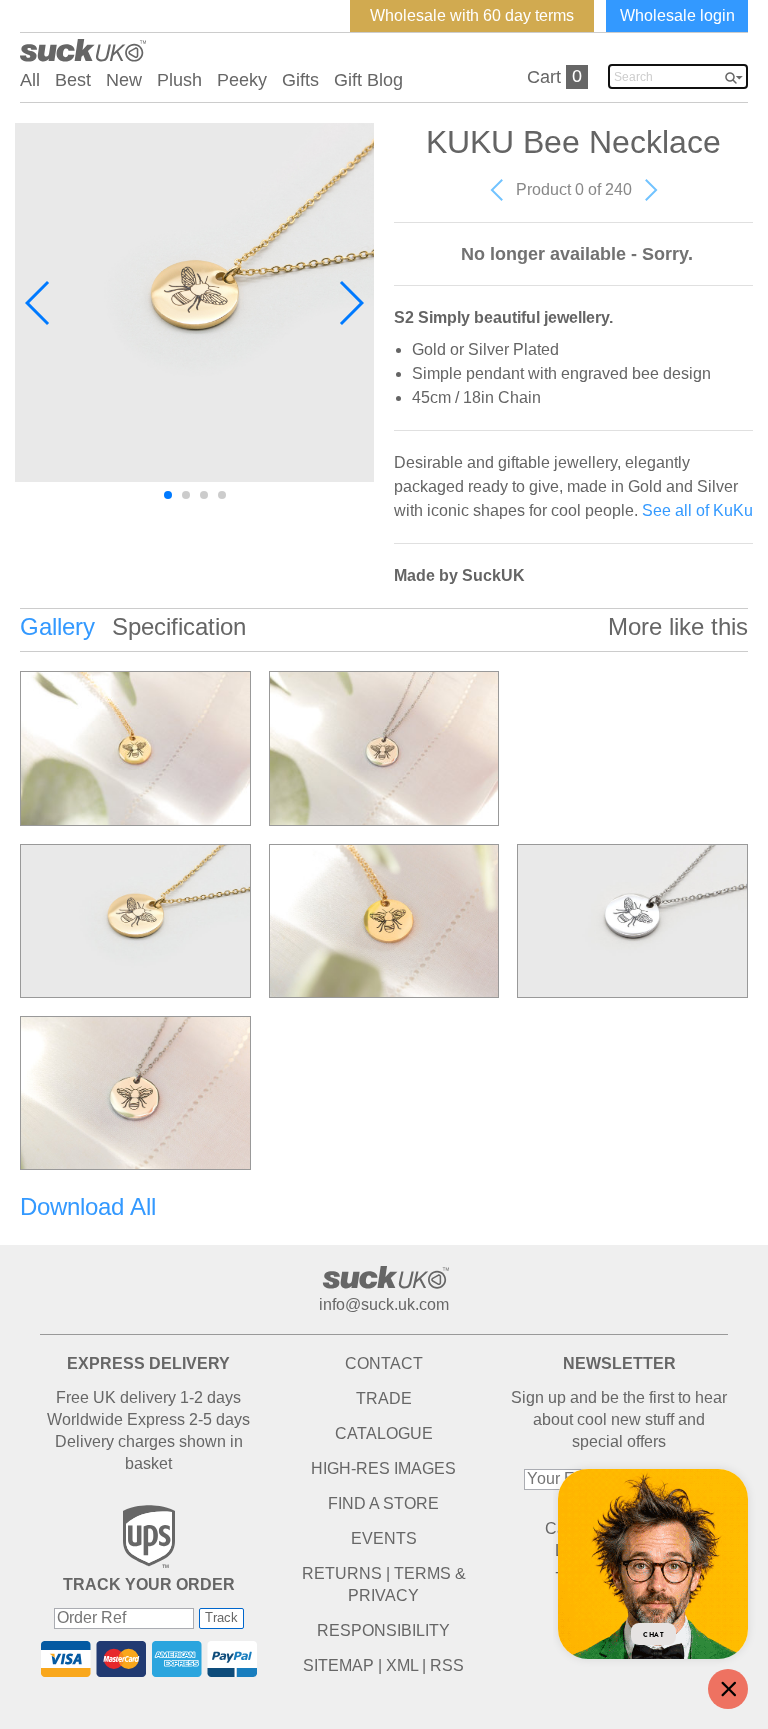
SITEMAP (338, 1665)
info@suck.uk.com (384, 1304)
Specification (179, 626)
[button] (38, 303)
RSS (447, 1665)
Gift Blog (368, 80)
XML (402, 1665)
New (124, 80)
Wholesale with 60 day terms (472, 15)
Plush (179, 80)
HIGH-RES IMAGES (383, 1468)
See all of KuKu (697, 510)
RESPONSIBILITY (383, 1630)
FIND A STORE (383, 1503)
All (30, 80)
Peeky (242, 80)
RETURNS (342, 1573)
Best (73, 80)
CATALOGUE (384, 1433)
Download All (88, 1206)
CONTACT (384, 1363)
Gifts (300, 80)
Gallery (57, 626)
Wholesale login (677, 15)
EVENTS (384, 1538)
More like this (678, 626)
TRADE (384, 1398)
